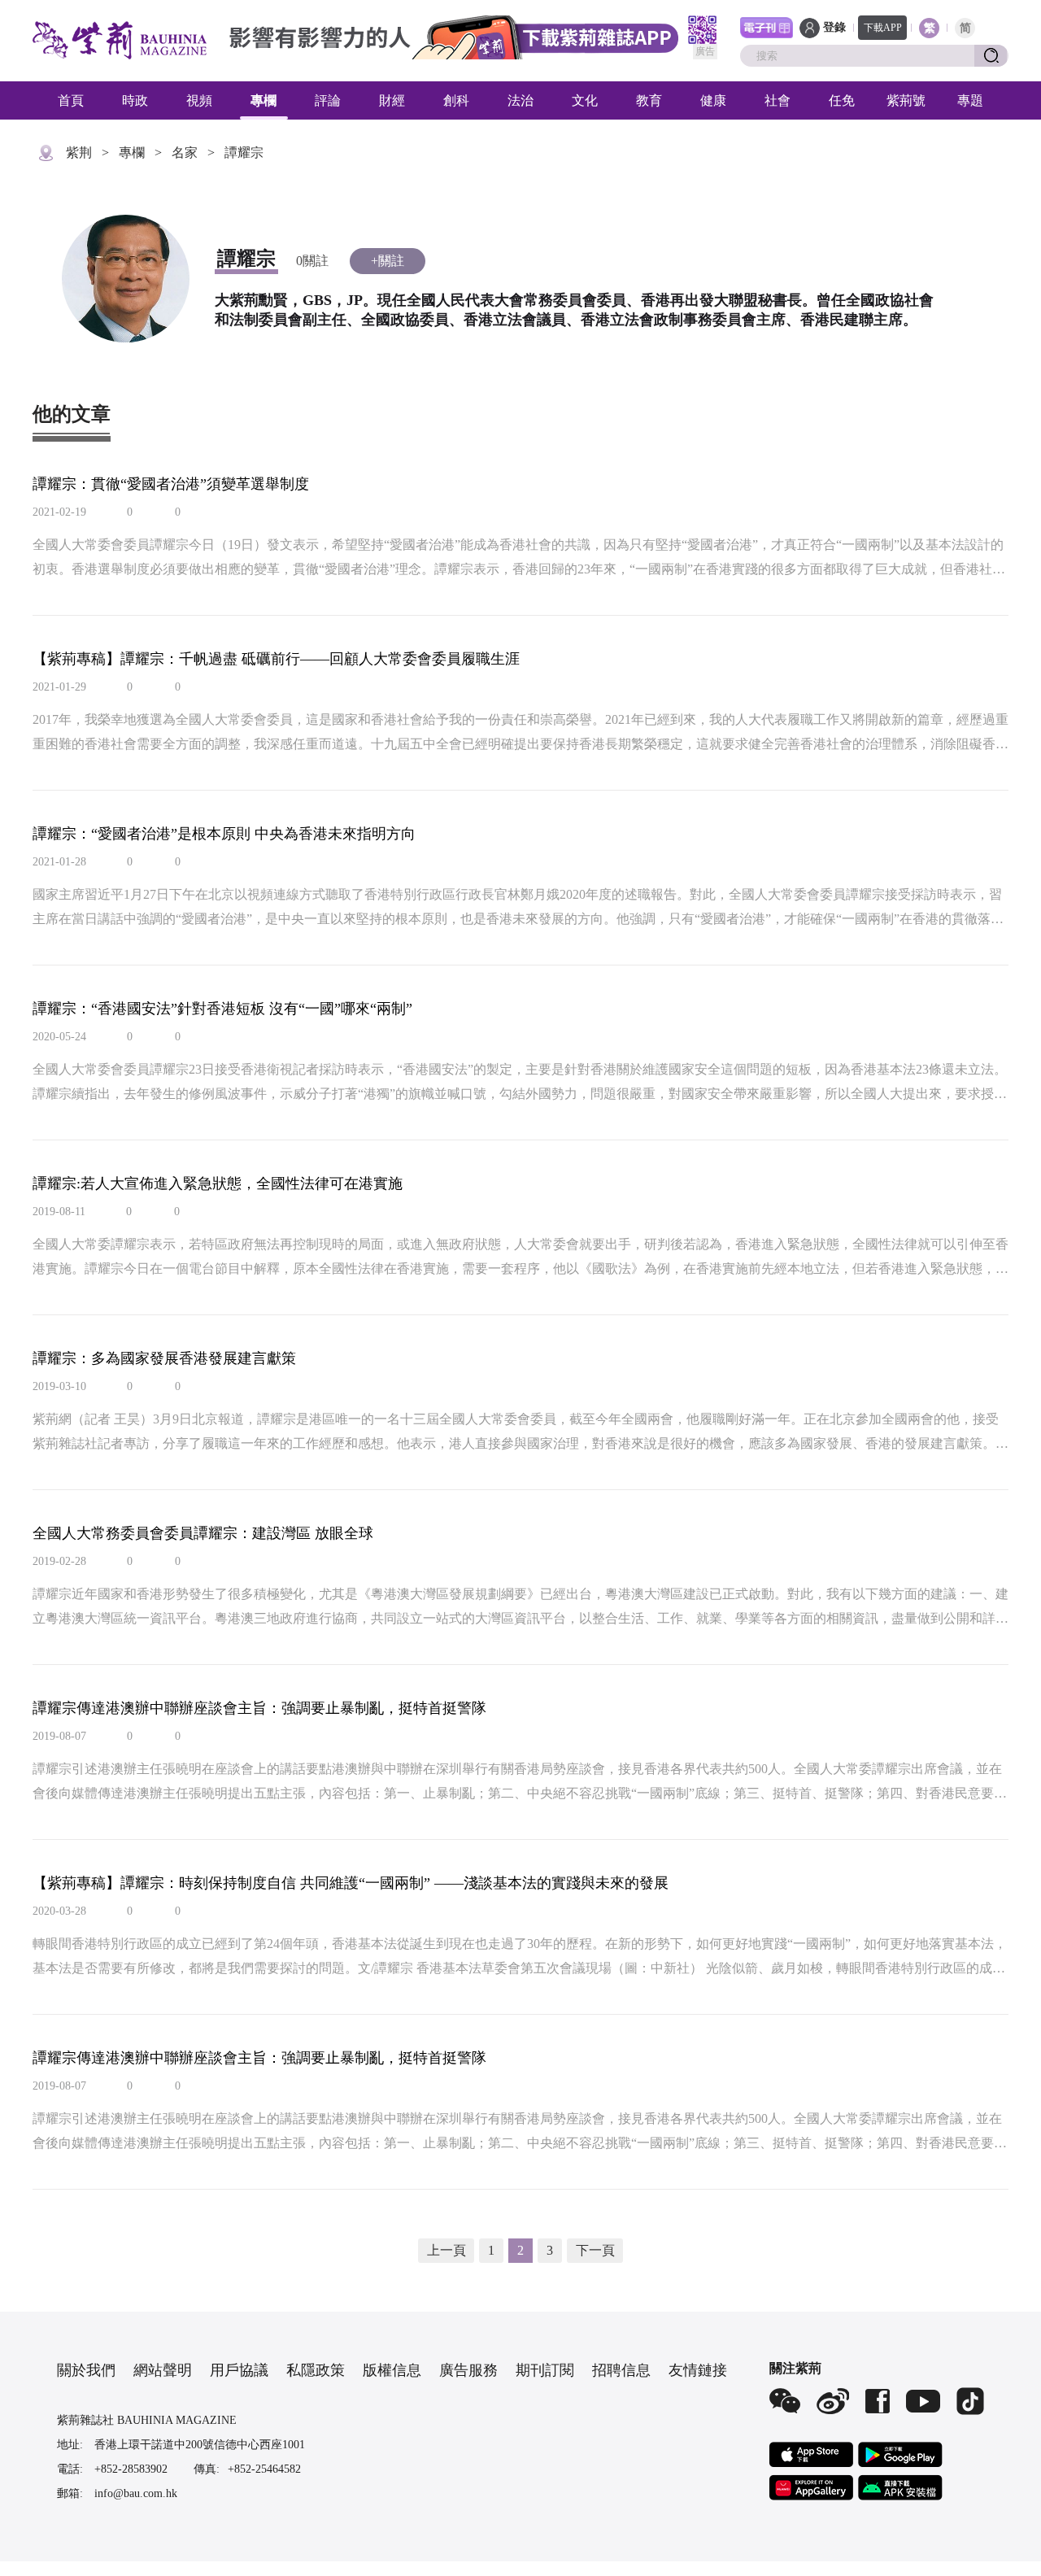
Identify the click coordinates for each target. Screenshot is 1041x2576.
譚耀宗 (244, 153)
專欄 (264, 100)
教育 (649, 100)
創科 (456, 100)
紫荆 (79, 153)
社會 (777, 100)
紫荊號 (906, 100)
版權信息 (392, 2370)
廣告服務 (468, 2370)
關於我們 (86, 2370)
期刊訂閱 (545, 2370)
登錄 (834, 27)
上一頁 (446, 2250)
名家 (185, 153)
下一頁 (595, 2250)
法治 (520, 100)
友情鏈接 (698, 2370)
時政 (135, 100)
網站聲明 (163, 2370)
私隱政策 (316, 2370)
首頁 (71, 100)
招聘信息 (621, 2370)
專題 (970, 100)
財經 (392, 100)
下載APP (883, 28)
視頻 (199, 100)
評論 (328, 100)
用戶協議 (239, 2370)
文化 (585, 100)
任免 (842, 100)
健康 (713, 100)
